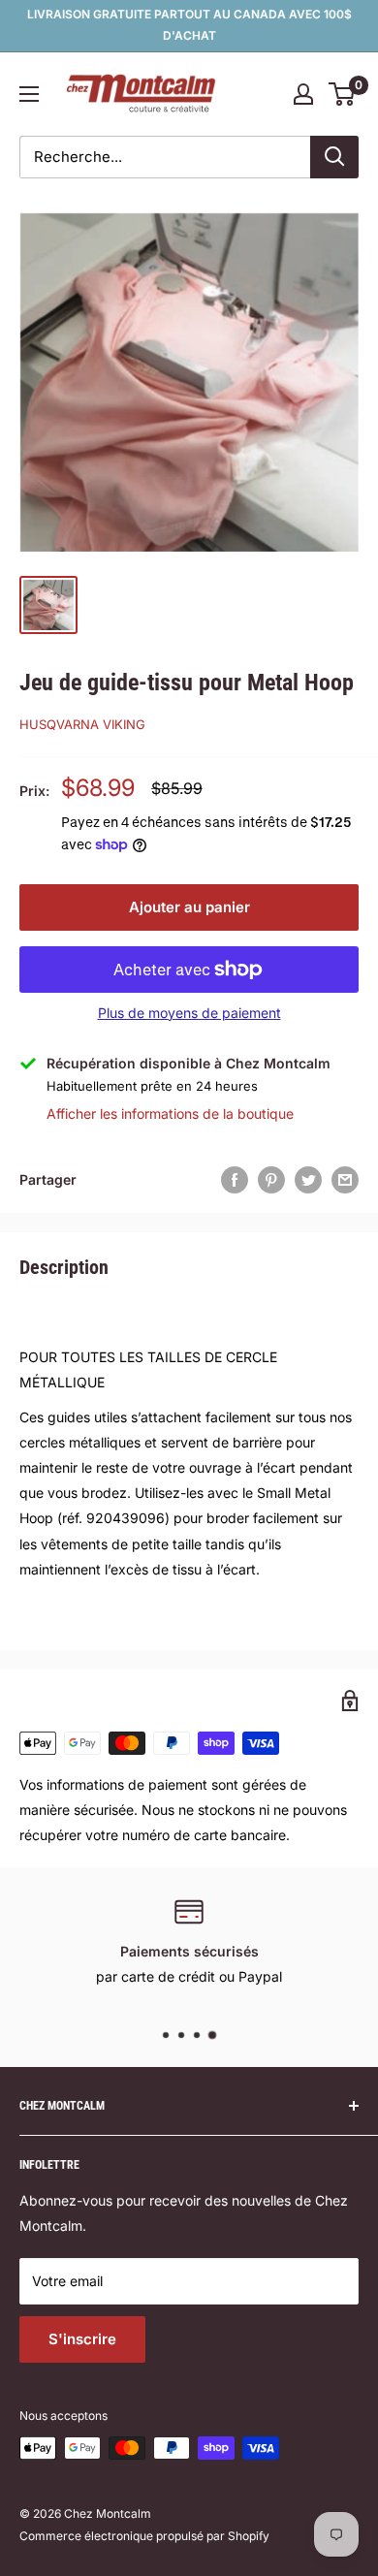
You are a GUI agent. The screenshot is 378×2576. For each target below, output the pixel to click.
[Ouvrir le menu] (29, 94)
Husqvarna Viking (82, 724)
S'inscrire (82, 2339)
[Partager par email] (345, 1180)
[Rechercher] (334, 157)
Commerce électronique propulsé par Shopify (144, 2536)
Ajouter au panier (189, 907)
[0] (343, 94)
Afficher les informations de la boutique (170, 1113)
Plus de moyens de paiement (189, 1013)
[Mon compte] (303, 94)
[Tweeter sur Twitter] (308, 1180)
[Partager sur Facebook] (235, 1180)
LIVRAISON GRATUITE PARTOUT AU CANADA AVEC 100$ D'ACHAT (189, 25)
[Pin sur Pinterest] (271, 1180)
